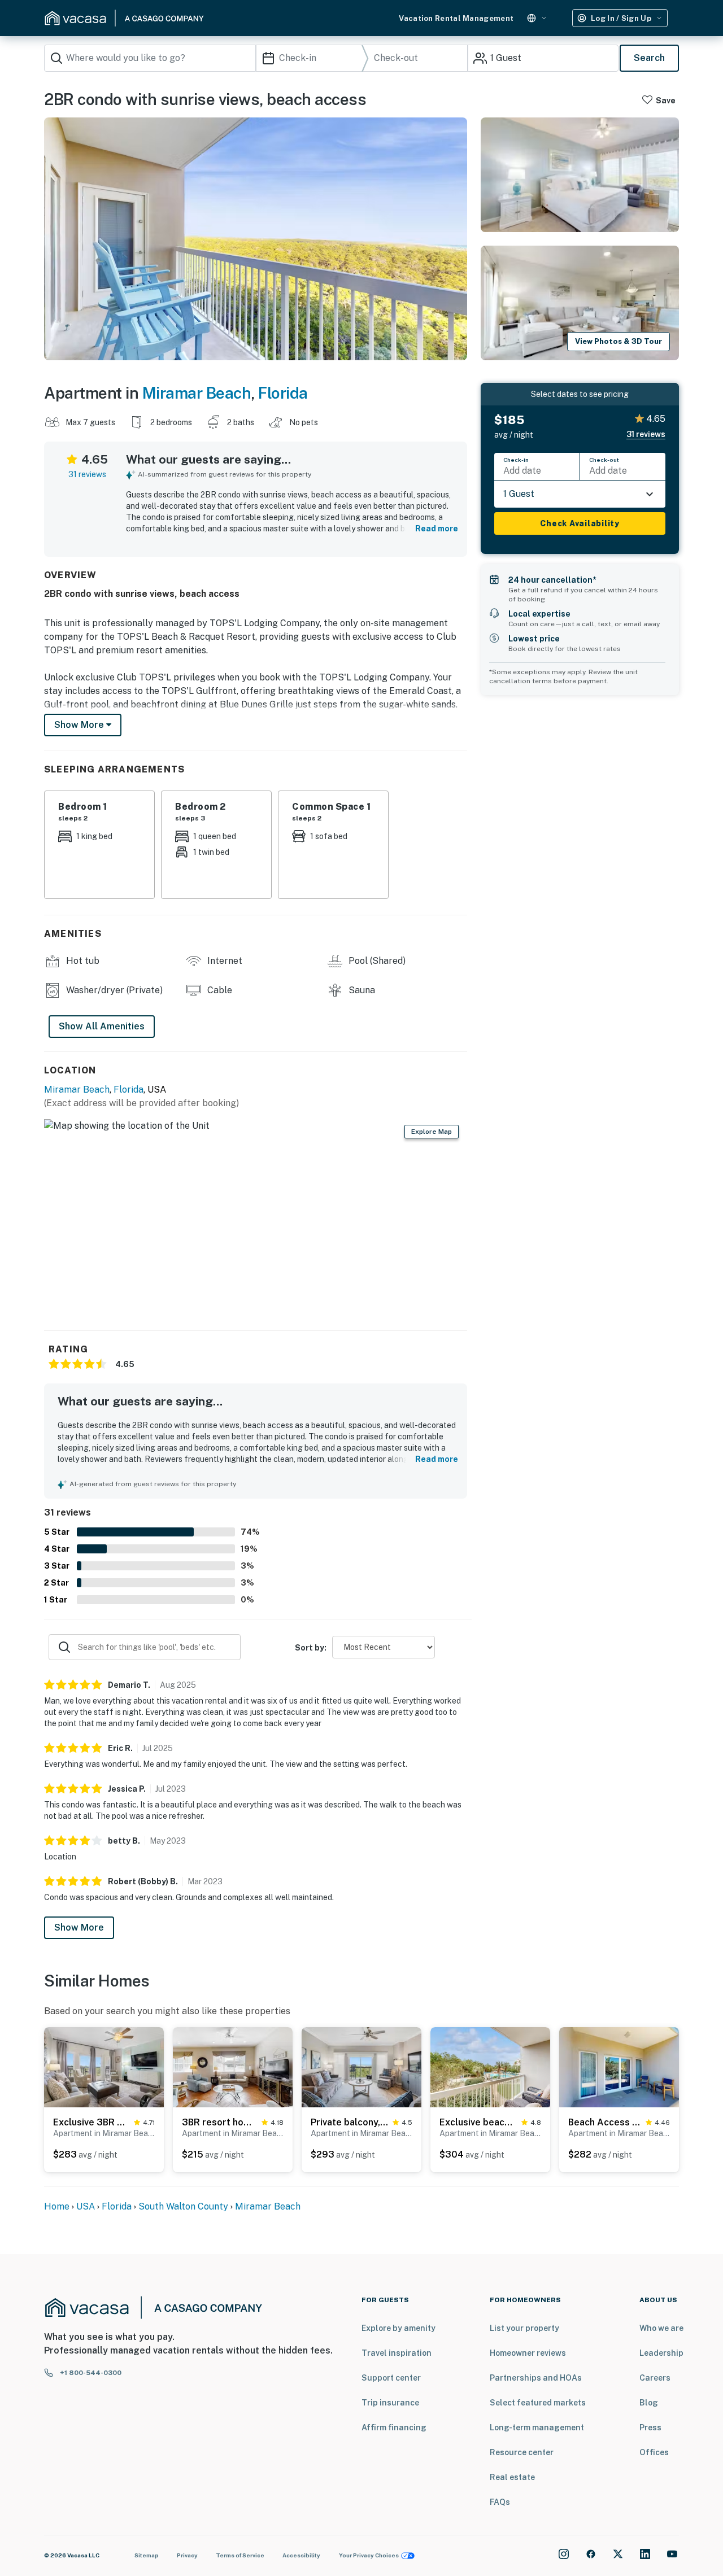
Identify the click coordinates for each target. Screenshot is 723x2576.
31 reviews (87, 474)
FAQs (500, 2502)
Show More (79, 1927)
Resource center (522, 2452)
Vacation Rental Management (456, 18)
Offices (654, 2452)
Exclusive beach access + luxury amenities (478, 2122)
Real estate (512, 2477)
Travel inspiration (397, 2353)
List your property (524, 2328)
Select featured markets (538, 2403)
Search (649, 58)
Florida (283, 393)
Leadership (661, 2353)
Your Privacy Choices (369, 2555)
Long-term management (537, 2427)
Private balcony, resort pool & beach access (349, 2122)
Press (650, 2427)
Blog (649, 2403)
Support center (391, 2378)
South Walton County (183, 2206)
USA (86, 2206)
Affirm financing (394, 2427)
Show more (80, 725)
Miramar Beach (197, 393)
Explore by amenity (398, 2328)
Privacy (187, 2555)
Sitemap (147, 2555)
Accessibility (301, 2555)
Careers (655, 2378)
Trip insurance (390, 2403)
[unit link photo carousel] (104, 2066)
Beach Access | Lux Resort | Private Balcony (605, 2122)
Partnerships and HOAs (536, 2378)
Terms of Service (240, 2555)
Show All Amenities (102, 1026)
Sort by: (311, 1648)
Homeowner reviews (528, 2353)
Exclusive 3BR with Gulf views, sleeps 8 (91, 2122)
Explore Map (432, 1132)
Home (57, 2206)
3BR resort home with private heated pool (219, 2122)
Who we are (661, 2328)
